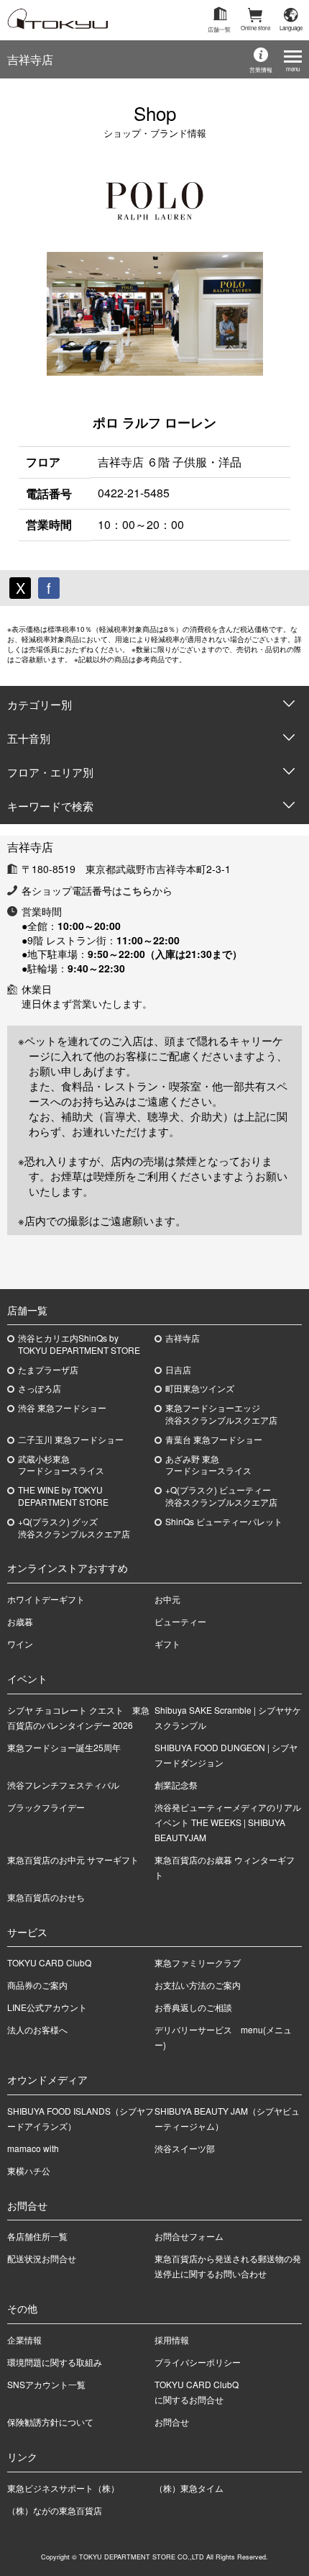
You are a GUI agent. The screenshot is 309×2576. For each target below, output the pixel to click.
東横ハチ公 (29, 2170)
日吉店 (178, 1370)
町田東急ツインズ (200, 1388)
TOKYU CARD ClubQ (49, 1962)
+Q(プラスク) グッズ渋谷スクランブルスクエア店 (74, 1528)
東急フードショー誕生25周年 (64, 1747)
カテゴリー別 (40, 704)
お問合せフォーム (189, 2236)
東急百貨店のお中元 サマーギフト (73, 1859)
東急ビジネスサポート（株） (63, 2488)
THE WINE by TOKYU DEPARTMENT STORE (63, 1496)
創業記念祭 (176, 1785)
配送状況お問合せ (42, 2258)
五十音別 (29, 738)
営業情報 (261, 69)
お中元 (167, 1599)
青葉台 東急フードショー (214, 1440)
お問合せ (172, 2422)
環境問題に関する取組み (55, 2362)
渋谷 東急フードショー (62, 1408)
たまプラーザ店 (48, 1370)
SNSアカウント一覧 (46, 2384)
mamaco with (33, 2148)
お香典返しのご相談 (193, 2007)
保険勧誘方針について (50, 2422)
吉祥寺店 (30, 59)
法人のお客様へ (37, 2029)
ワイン (20, 1644)
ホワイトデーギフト (46, 1599)
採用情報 (172, 2340)
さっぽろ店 (40, 1388)
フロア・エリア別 (50, 772)
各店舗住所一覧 (37, 2236)
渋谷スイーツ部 (185, 2148)
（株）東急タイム (189, 2488)
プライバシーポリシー (198, 2362)
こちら (137, 890)
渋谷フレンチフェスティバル (63, 1785)
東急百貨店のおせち (46, 1897)
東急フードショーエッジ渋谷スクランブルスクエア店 (221, 1414)
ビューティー (180, 1621)
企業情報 (24, 2340)
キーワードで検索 (50, 806)
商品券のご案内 (37, 1985)
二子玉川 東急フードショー (71, 1440)
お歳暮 (20, 1621)
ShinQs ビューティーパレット (224, 1522)
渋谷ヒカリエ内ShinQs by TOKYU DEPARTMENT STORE (79, 1344)
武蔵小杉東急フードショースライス (61, 1465)
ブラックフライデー (46, 1807)
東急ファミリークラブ (198, 1962)
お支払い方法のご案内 (198, 1985)
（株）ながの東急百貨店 (55, 2510)
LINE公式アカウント (47, 2007)
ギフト (167, 1644)
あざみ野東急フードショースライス (208, 1465)
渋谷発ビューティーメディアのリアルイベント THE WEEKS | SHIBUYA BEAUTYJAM (228, 1822)
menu (293, 69)
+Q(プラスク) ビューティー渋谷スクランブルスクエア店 (221, 1496)
